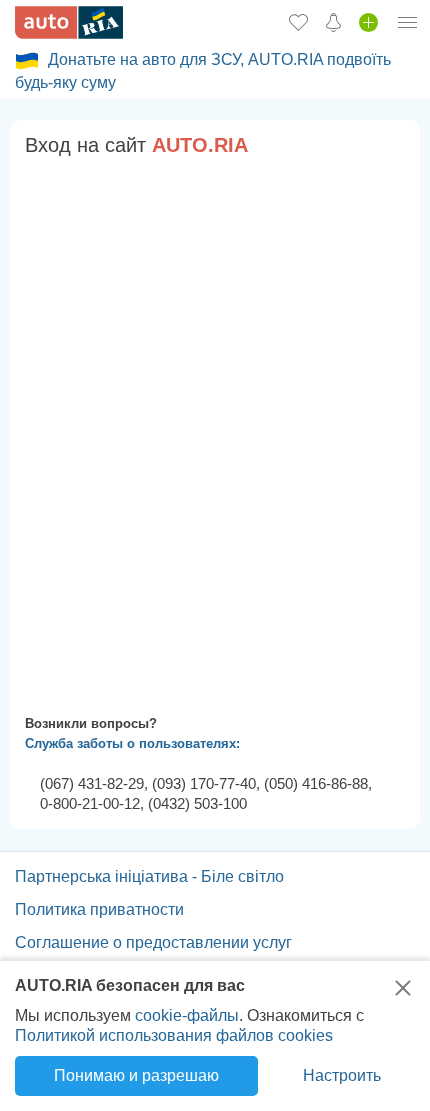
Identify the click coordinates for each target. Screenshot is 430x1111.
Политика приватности (99, 909)
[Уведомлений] (333, 22)
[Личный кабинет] (408, 22)
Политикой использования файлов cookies (174, 1035)
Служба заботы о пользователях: (132, 743)
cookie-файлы (187, 1015)
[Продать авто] (368, 22)
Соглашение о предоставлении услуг (153, 942)
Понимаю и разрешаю (136, 1075)
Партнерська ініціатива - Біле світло (149, 876)
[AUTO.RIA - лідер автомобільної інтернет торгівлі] (69, 22)
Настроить (342, 1075)
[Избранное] (298, 22)
